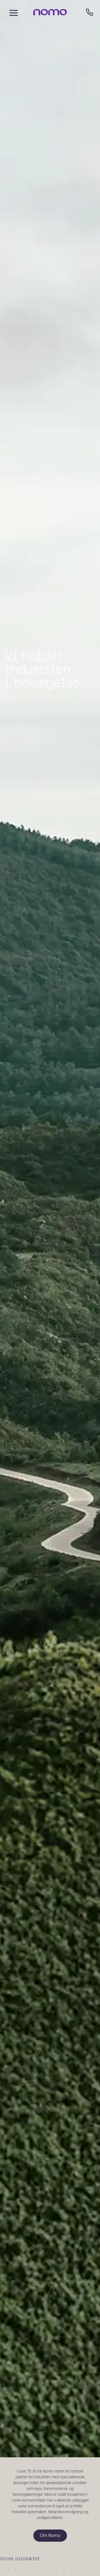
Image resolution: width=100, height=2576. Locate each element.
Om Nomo (50, 2559)
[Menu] (12, 12)
